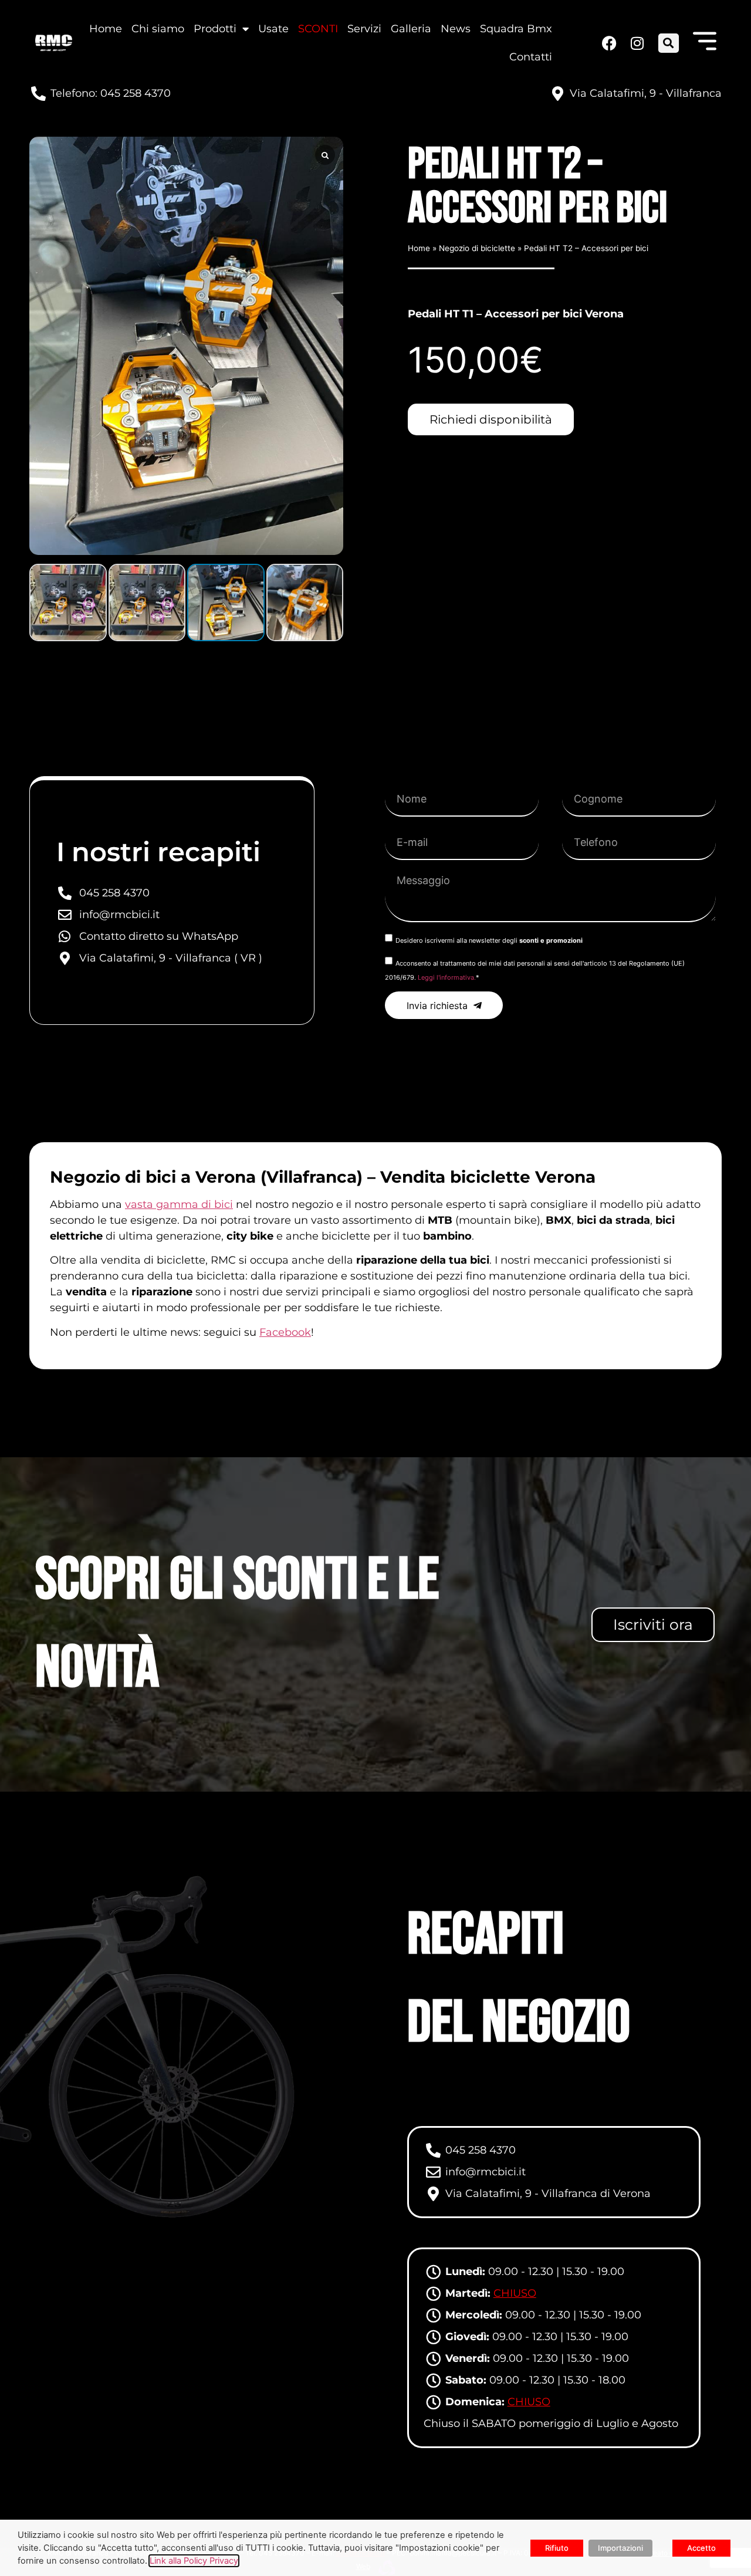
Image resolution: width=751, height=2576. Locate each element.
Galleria (411, 29)
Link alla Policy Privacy (194, 2561)
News (456, 29)
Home (106, 29)
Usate (273, 29)
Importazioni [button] (620, 2548)
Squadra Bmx (516, 29)
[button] (669, 43)
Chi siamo (158, 29)
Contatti (531, 57)
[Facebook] (608, 43)
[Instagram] (636, 43)
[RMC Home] (54, 43)
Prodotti (215, 29)
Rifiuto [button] (557, 2548)
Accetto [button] (701, 2548)
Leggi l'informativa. (447, 977)
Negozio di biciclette (477, 248)
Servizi (364, 29)
